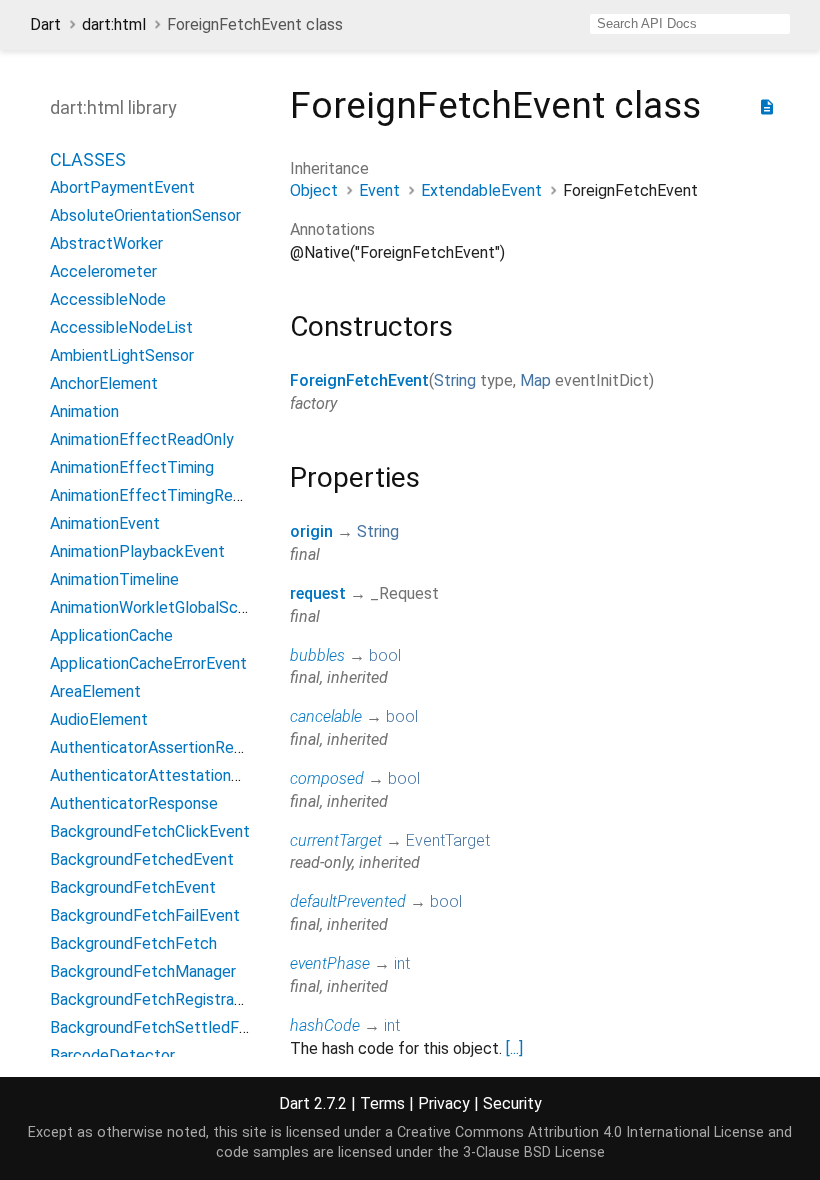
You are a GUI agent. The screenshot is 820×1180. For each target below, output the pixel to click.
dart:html (114, 24)
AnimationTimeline (114, 579)
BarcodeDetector (112, 1055)
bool (385, 655)
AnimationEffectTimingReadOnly (165, 495)
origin (311, 531)
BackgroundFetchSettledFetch (161, 1027)
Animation (84, 411)
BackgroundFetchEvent (133, 887)
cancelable (326, 716)
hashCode (325, 1025)
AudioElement (99, 719)
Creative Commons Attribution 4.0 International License (580, 1132)
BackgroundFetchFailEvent (145, 915)
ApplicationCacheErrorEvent (148, 663)
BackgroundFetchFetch (133, 943)
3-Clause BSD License (534, 1152)
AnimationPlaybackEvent (137, 551)
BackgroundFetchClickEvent (150, 831)
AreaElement (95, 691)
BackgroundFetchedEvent (142, 859)
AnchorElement (104, 383)
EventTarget (448, 840)
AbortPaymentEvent (122, 187)
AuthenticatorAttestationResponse (175, 775)
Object (314, 190)
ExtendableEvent (481, 190)
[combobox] (690, 24)
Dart (45, 24)
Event (379, 190)
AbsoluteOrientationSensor (145, 215)
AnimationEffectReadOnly (142, 439)
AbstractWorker (106, 243)
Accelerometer (103, 271)
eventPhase (330, 963)
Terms (382, 1103)
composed (327, 778)
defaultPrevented (348, 901)
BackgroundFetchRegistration (155, 999)
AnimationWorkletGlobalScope (157, 607)
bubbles (317, 655)
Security (512, 1103)
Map (535, 380)
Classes (88, 159)
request (318, 593)
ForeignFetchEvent (359, 380)
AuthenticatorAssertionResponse (167, 747)
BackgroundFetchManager (143, 971)
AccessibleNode (108, 299)
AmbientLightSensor (122, 355)
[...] (514, 1048)
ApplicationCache (111, 635)
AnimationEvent (105, 523)
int (402, 963)
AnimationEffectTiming (132, 467)
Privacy (444, 1103)
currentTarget (336, 840)
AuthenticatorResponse (134, 803)
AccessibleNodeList (121, 327)
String (455, 380)
